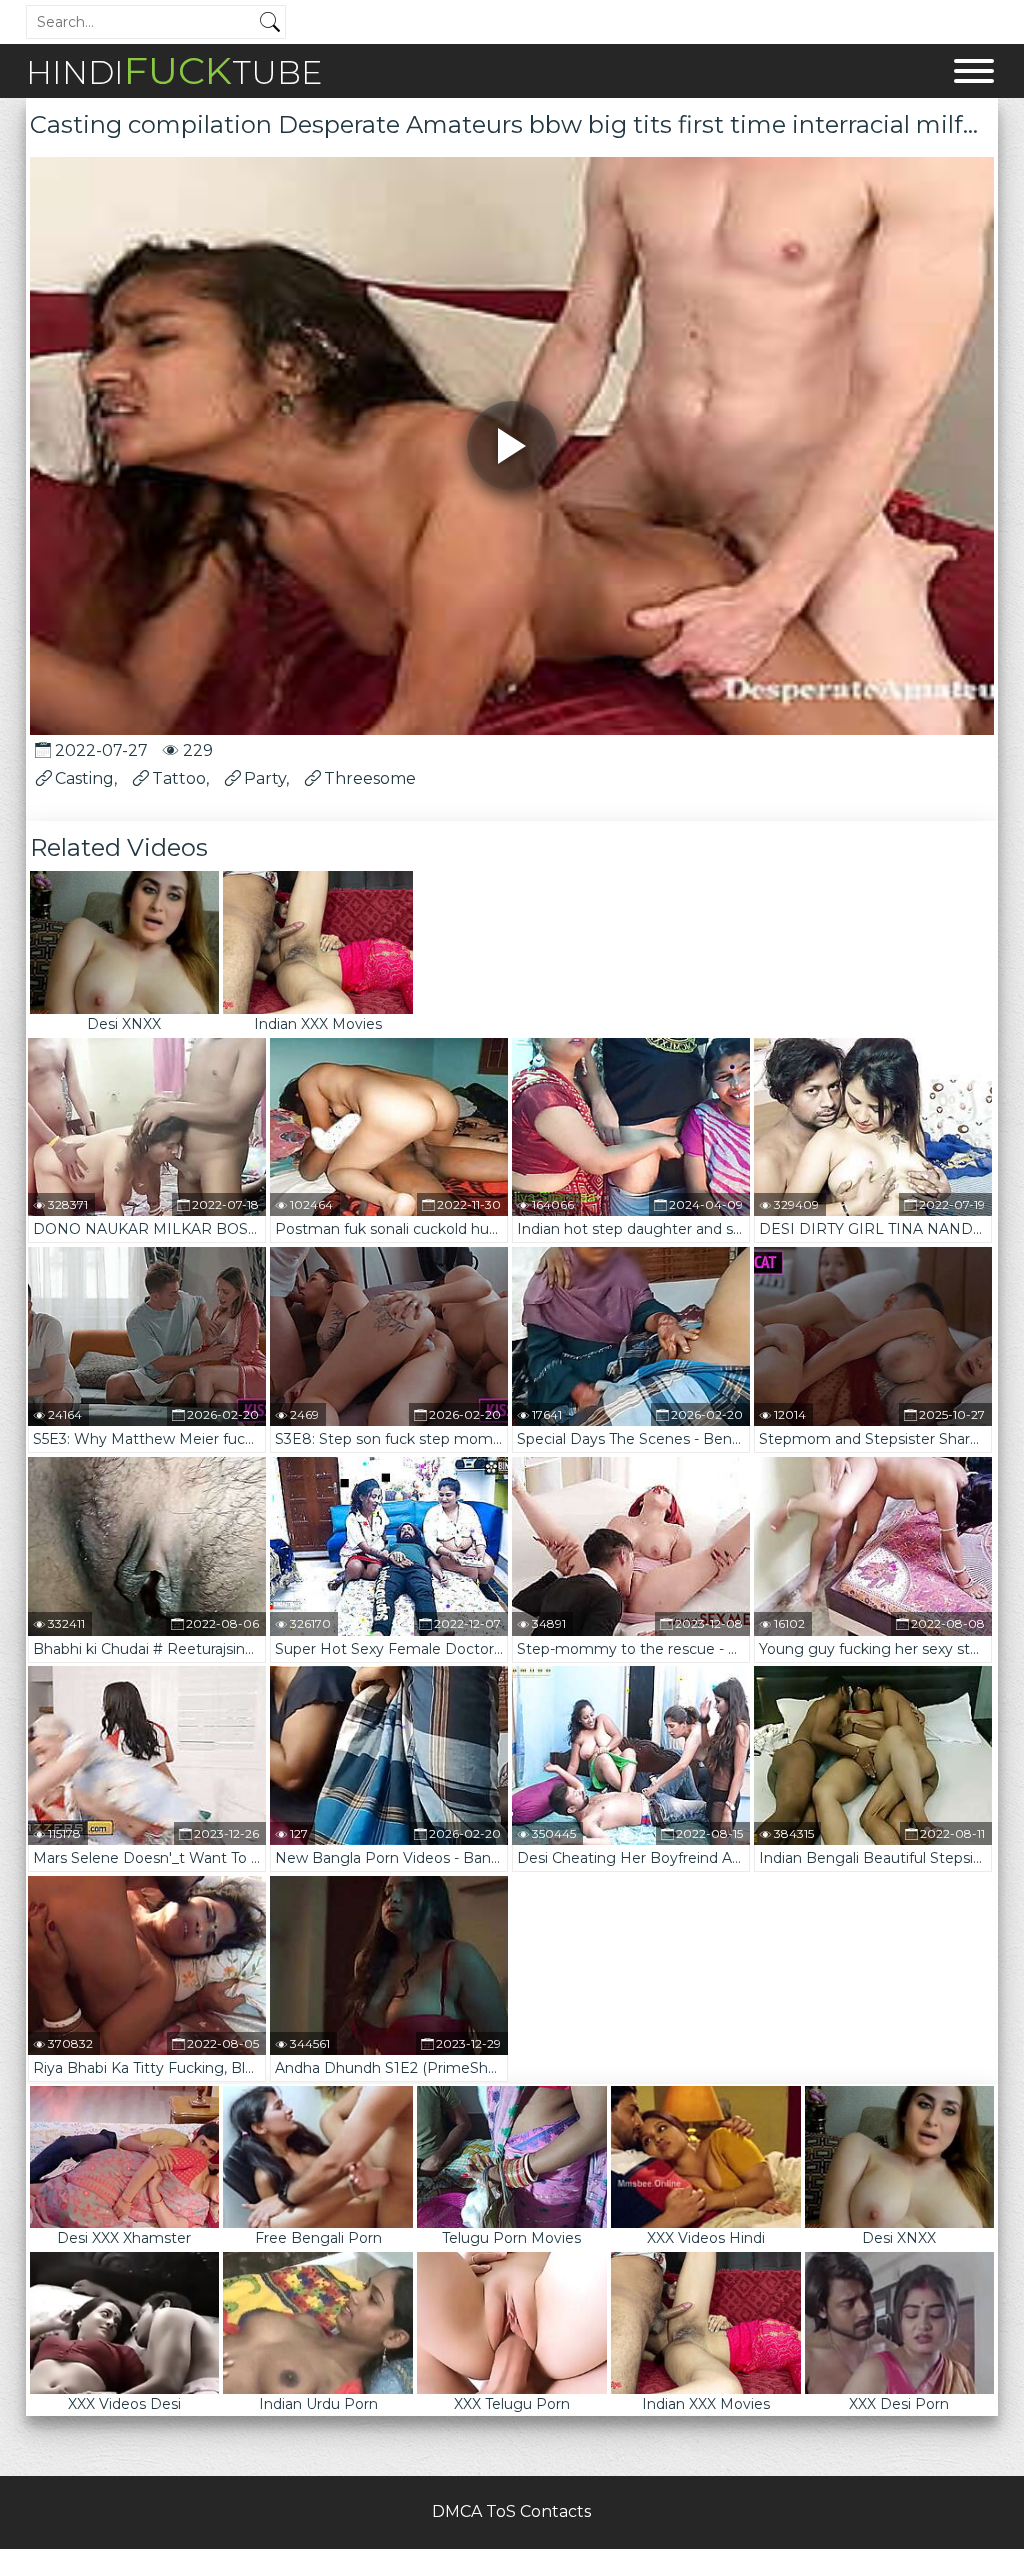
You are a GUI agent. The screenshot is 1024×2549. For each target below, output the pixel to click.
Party (265, 778)
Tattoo (179, 778)
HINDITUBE (174, 70)
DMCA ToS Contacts (511, 2511)
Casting (84, 778)
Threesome (370, 778)
